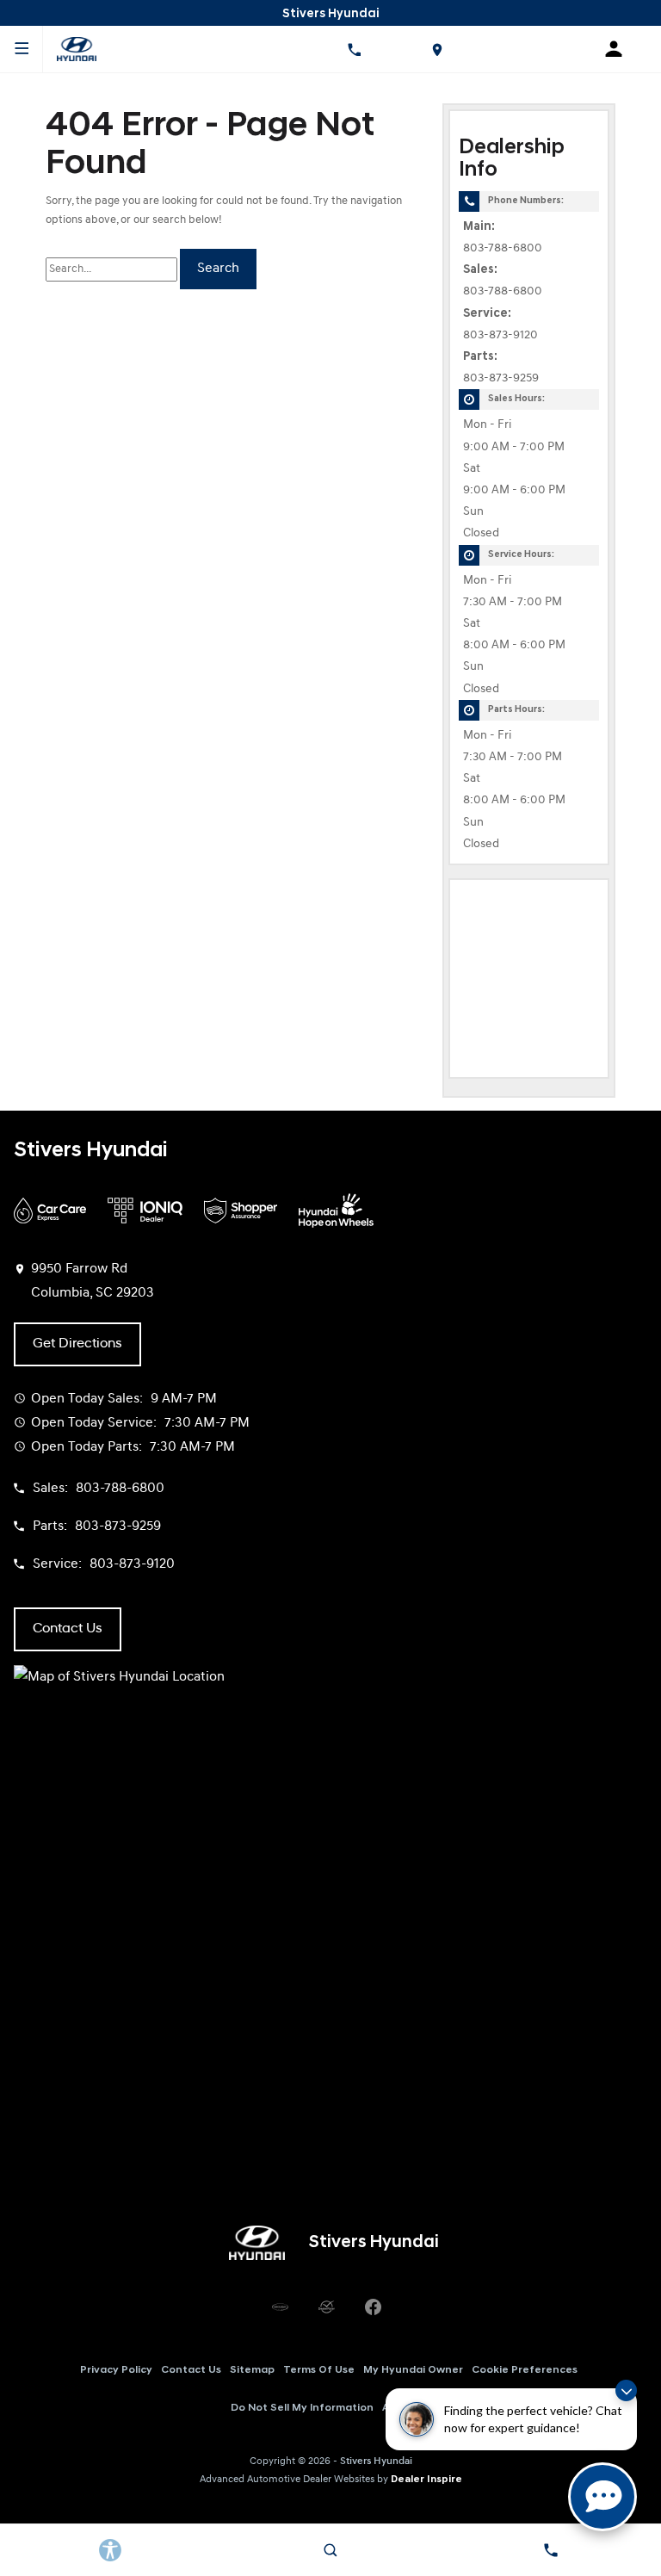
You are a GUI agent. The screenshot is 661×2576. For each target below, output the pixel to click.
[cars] (280, 2307)
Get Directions (77, 1344)
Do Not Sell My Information (302, 2408)
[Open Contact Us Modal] (551, 2550)
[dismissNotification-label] (626, 2390)
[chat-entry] (602, 2497)
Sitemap (252, 2370)
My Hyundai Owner (413, 2370)
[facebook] (373, 2307)
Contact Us (191, 2370)
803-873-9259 (501, 378)
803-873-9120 (500, 335)
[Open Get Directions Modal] (436, 49)
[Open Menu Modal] (22, 49)
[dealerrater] (326, 2307)
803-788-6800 (503, 248)
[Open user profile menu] (620, 49)
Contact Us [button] (68, 1629)
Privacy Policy (116, 2370)
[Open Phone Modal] (354, 49)
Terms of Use (319, 2370)
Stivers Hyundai (376, 2461)
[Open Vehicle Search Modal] (330, 2550)
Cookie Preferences (525, 2370)
